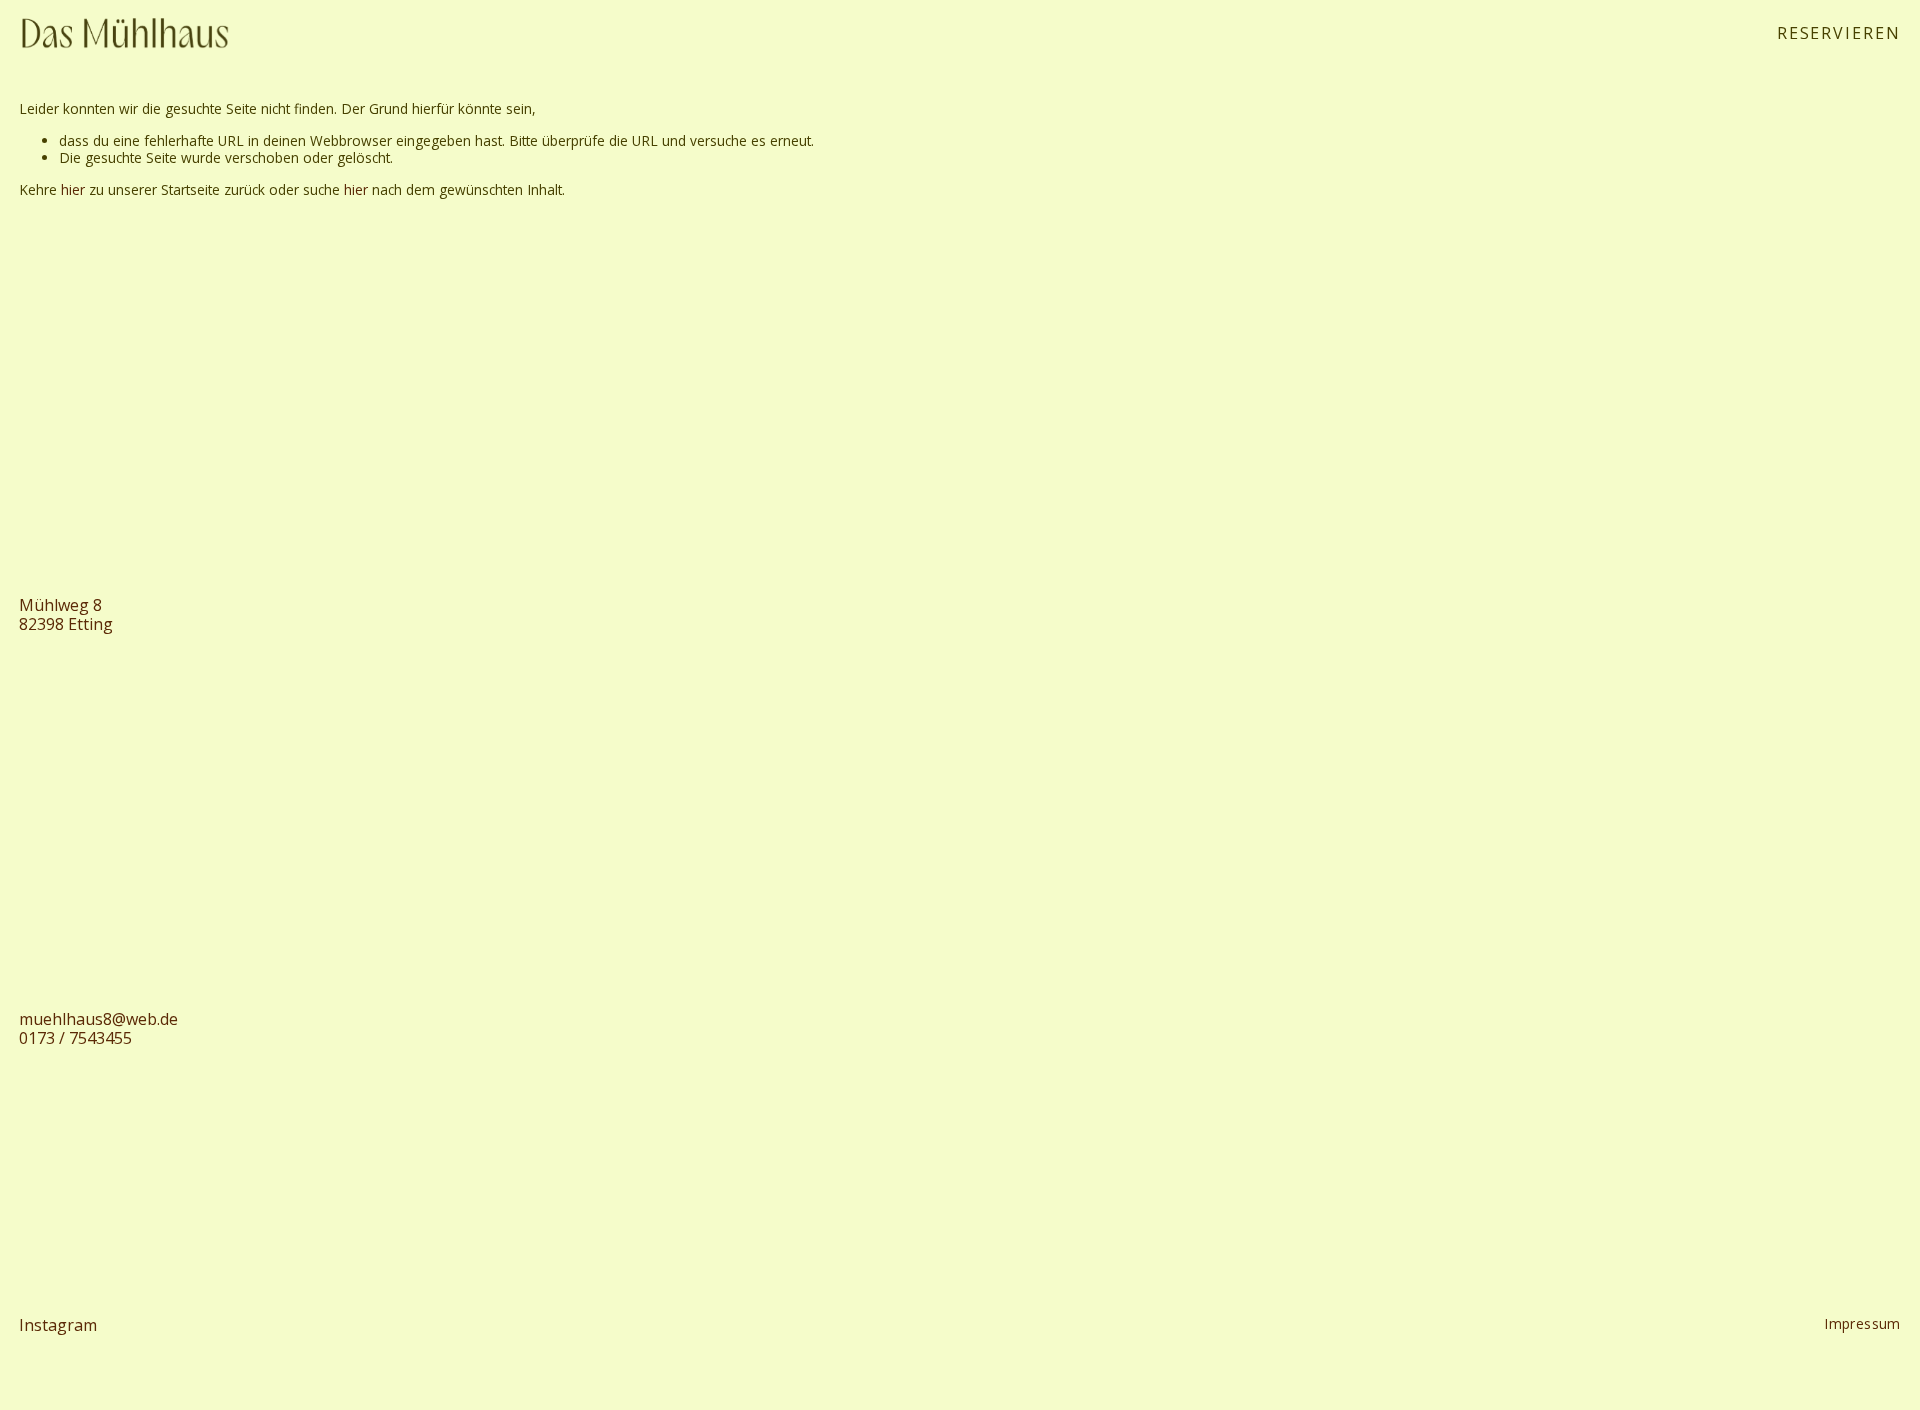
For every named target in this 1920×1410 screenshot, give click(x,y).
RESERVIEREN (1839, 32)
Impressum (1862, 1324)
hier (73, 189)
